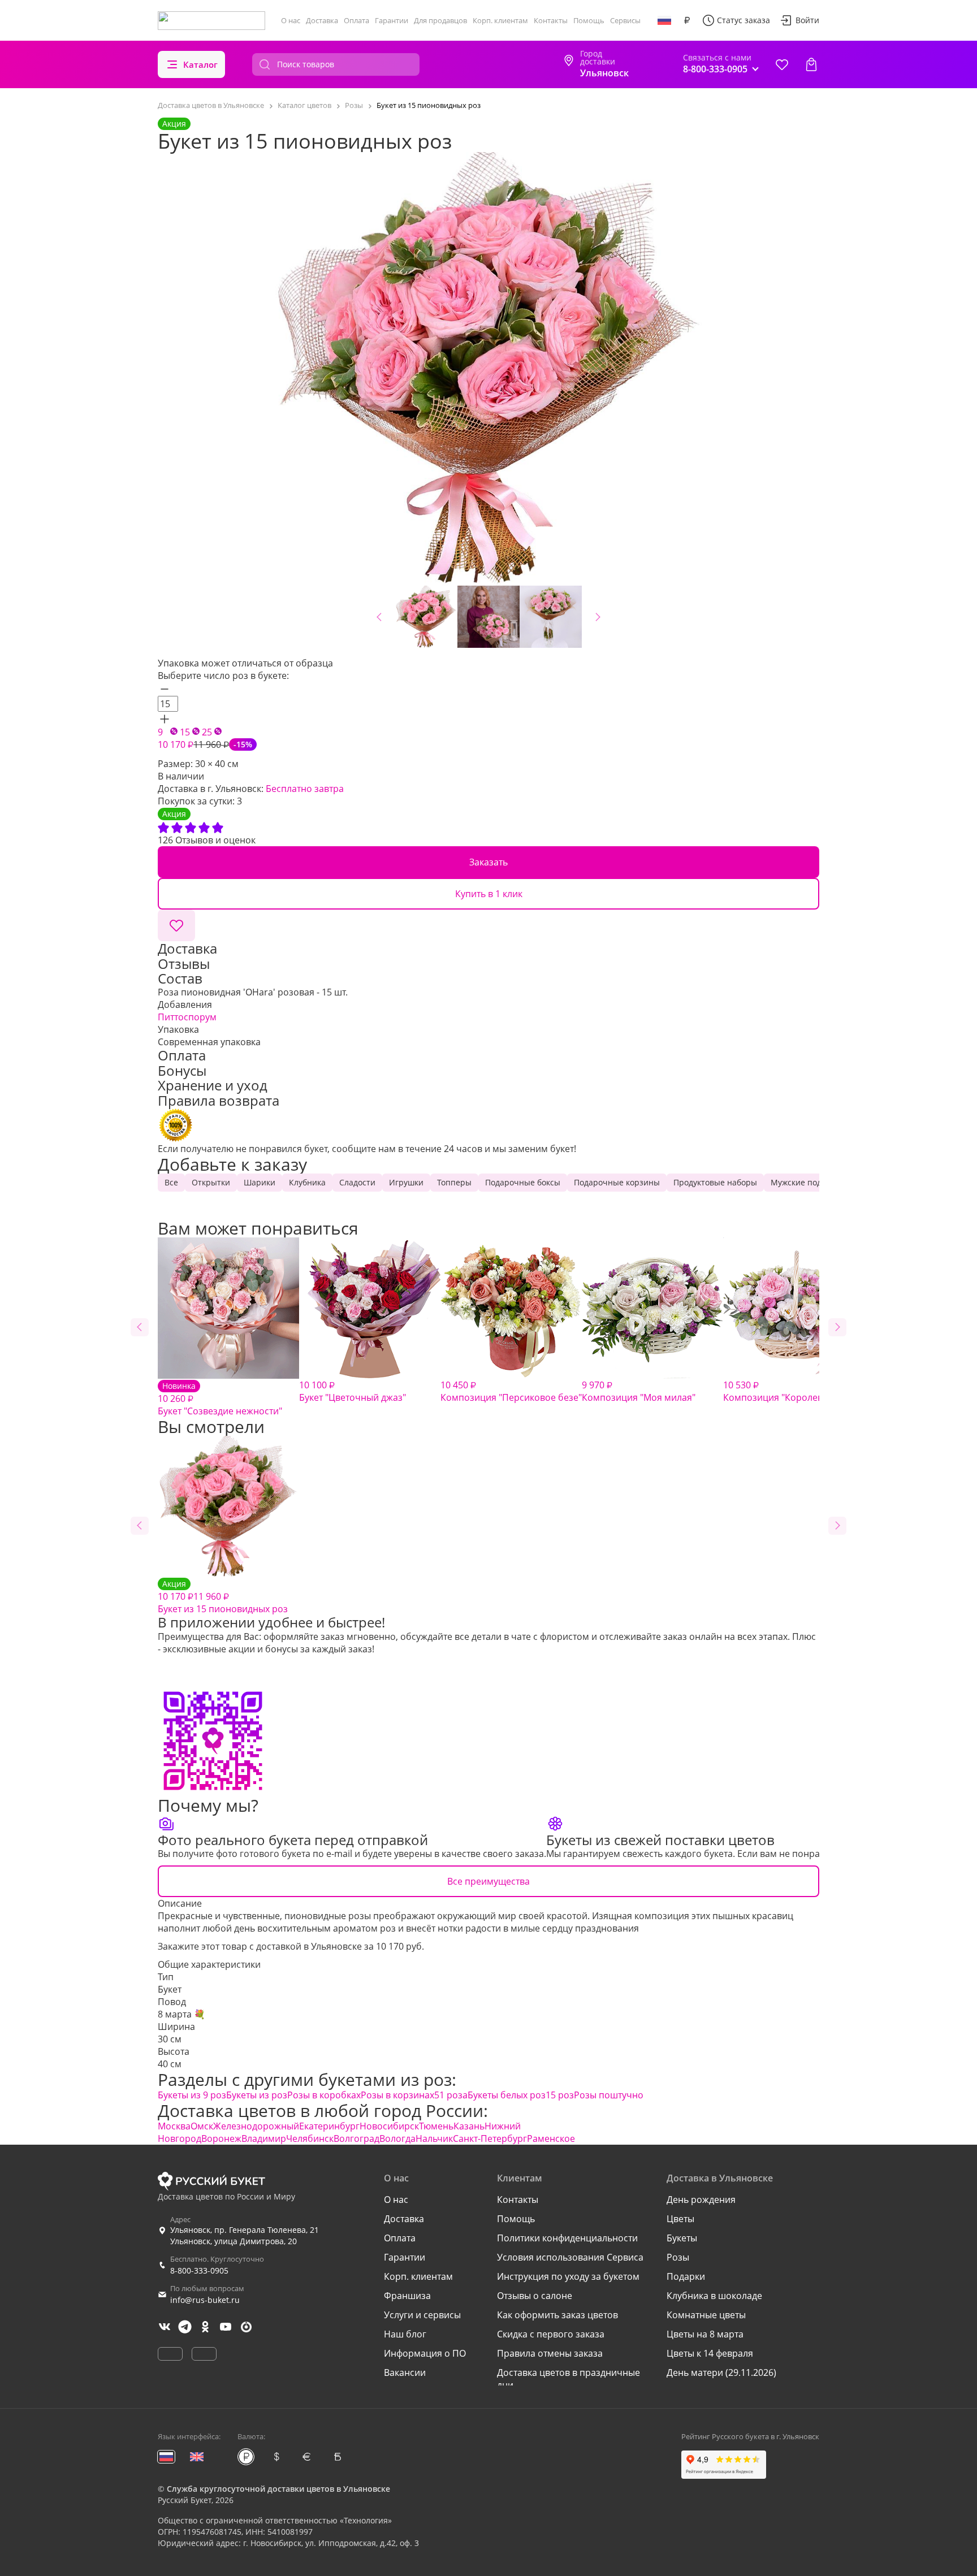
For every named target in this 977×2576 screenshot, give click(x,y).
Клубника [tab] (307, 1182)
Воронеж (221, 2138)
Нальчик (434, 2138)
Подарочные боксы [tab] (523, 1182)
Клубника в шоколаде (714, 2296)
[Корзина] (811, 64)
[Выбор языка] (664, 20)
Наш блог (405, 2334)
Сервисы (625, 20)
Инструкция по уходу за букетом (568, 2276)
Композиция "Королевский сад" (793, 1391)
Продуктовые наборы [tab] (715, 1182)
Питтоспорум (187, 1017)
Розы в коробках (324, 2095)
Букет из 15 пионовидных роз (223, 1597)
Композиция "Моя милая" (639, 1391)
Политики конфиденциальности (567, 2238)
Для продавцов (440, 20)
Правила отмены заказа (550, 2353)
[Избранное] (782, 64)
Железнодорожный (256, 2126)
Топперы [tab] (454, 1182)
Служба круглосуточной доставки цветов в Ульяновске (278, 2489)
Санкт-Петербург (490, 2138)
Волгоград (356, 2138)
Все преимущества (488, 1881)
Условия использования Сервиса (570, 2257)
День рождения (701, 2200)
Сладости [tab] (357, 1182)
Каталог (200, 64)
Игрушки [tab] (406, 1182)
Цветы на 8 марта (705, 2334)
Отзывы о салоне (535, 2296)
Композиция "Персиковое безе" (511, 1391)
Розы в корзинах (397, 2095)
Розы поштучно (609, 2095)
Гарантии (392, 20)
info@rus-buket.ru (205, 2300)
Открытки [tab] (211, 1182)
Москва (174, 2126)
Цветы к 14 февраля (710, 2353)
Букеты (682, 2238)
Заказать (488, 862)
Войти (807, 20)
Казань (469, 2126)
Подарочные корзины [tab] (617, 1182)
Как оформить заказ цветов (557, 2315)
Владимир (264, 2138)
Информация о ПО (425, 2353)
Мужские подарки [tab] (805, 1182)
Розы (678, 2257)
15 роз (560, 2095)
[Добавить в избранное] (176, 925)
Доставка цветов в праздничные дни (569, 2379)
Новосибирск (389, 2126)
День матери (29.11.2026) (721, 2372)
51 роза (451, 2095)
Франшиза (407, 2296)
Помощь (589, 20)
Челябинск (310, 2138)
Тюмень (436, 2126)
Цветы (680, 2219)
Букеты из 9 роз (192, 2095)
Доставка (322, 20)
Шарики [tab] (260, 1182)
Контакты (551, 20)
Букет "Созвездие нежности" (220, 1399)
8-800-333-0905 (199, 2270)
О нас (291, 20)
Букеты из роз (257, 2095)
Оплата (356, 20)
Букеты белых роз (507, 2095)
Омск (202, 2126)
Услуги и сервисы (422, 2315)
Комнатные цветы (706, 2315)
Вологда (397, 2138)
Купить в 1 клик (489, 894)
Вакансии (405, 2372)
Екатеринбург (329, 2126)
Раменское (551, 2138)
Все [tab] (171, 1182)
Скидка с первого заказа (551, 2334)
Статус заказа (743, 20)
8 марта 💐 (181, 2014)
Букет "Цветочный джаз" (353, 1391)
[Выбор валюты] (687, 20)
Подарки (686, 2276)
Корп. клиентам (500, 20)
